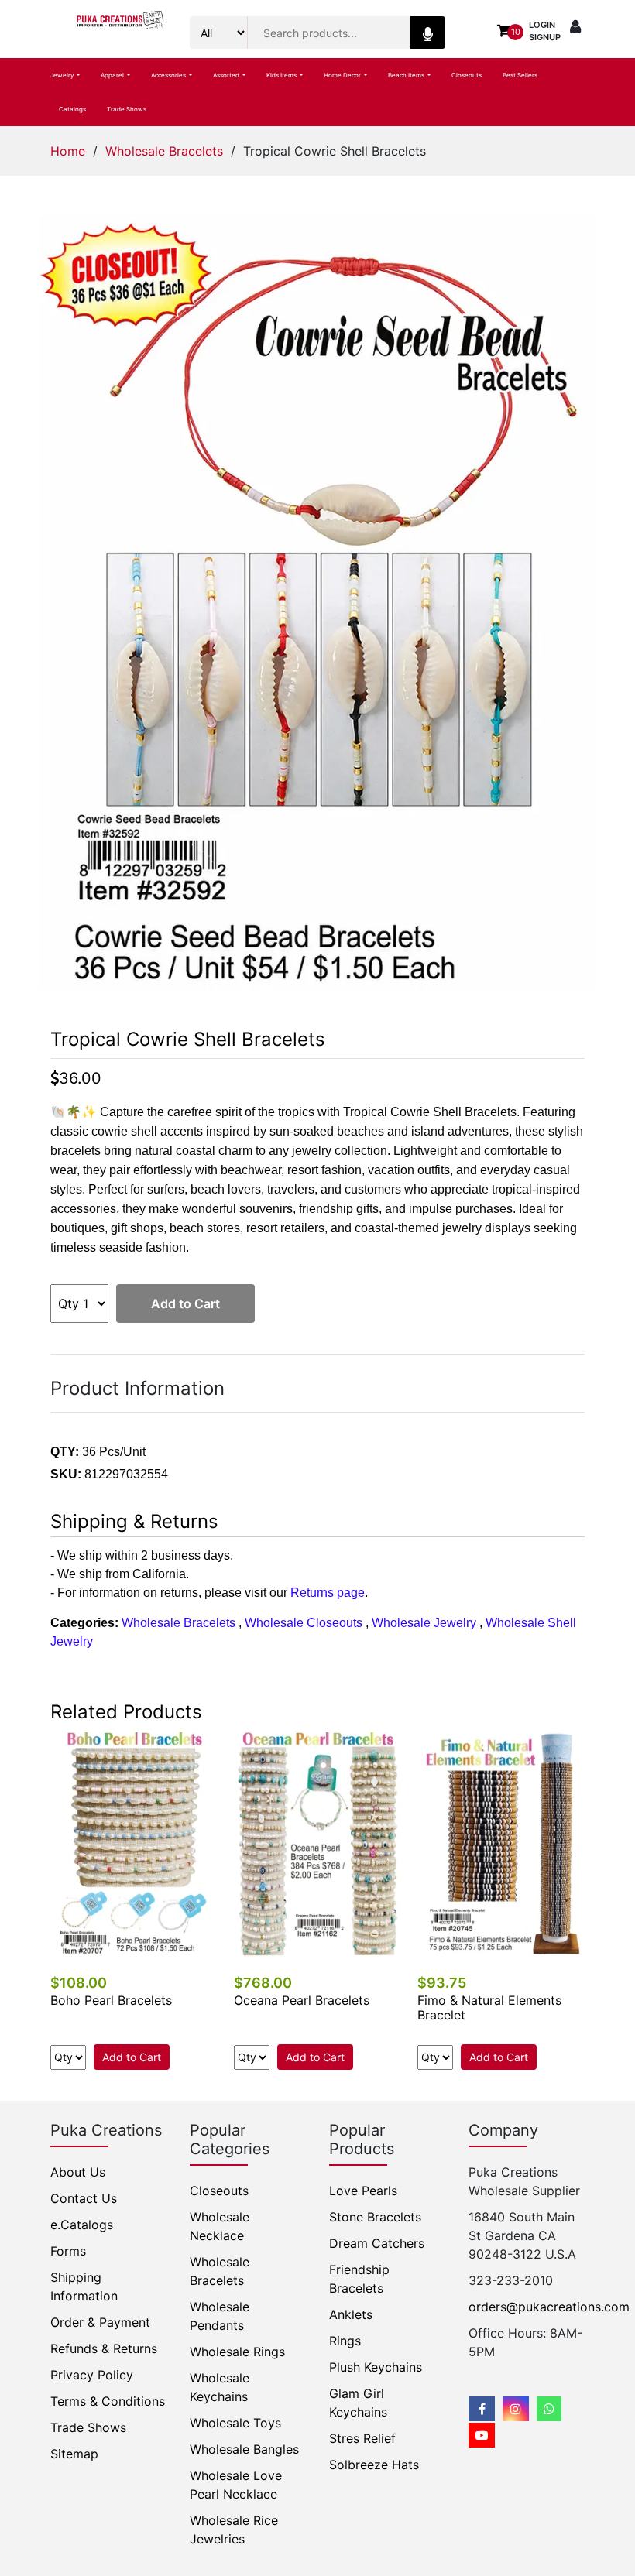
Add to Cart (185, 1303)
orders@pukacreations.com (549, 2307)
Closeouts (467, 75)
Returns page (328, 1593)
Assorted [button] (227, 75)
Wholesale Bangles (244, 2449)
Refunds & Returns (104, 2348)
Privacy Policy (92, 2375)
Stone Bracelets (375, 2217)
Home (68, 151)
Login (542, 25)
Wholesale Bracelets (164, 151)
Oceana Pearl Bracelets (302, 2000)
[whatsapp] (549, 2409)
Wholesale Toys (235, 2423)
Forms (68, 2251)
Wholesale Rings (237, 2352)
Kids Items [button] (282, 75)
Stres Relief (362, 2438)
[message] (482, 2435)
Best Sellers (520, 75)
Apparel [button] (113, 75)
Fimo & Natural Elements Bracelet (489, 2007)
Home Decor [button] (343, 75)
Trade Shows (127, 109)
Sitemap (74, 2454)
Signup (545, 37)
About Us (78, 2172)
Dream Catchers (377, 2243)
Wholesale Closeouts (304, 1623)
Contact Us (84, 2198)
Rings (345, 2341)
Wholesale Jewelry (424, 1623)
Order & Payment (100, 2322)
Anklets (351, 2314)
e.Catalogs (82, 2225)
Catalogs (72, 109)
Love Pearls (363, 2191)
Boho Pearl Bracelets (111, 2000)
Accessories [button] (169, 75)
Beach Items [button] (407, 75)
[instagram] (516, 2409)
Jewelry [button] (63, 75)
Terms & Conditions (108, 2401)
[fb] (482, 2409)
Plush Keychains (376, 2367)
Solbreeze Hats (374, 2465)
